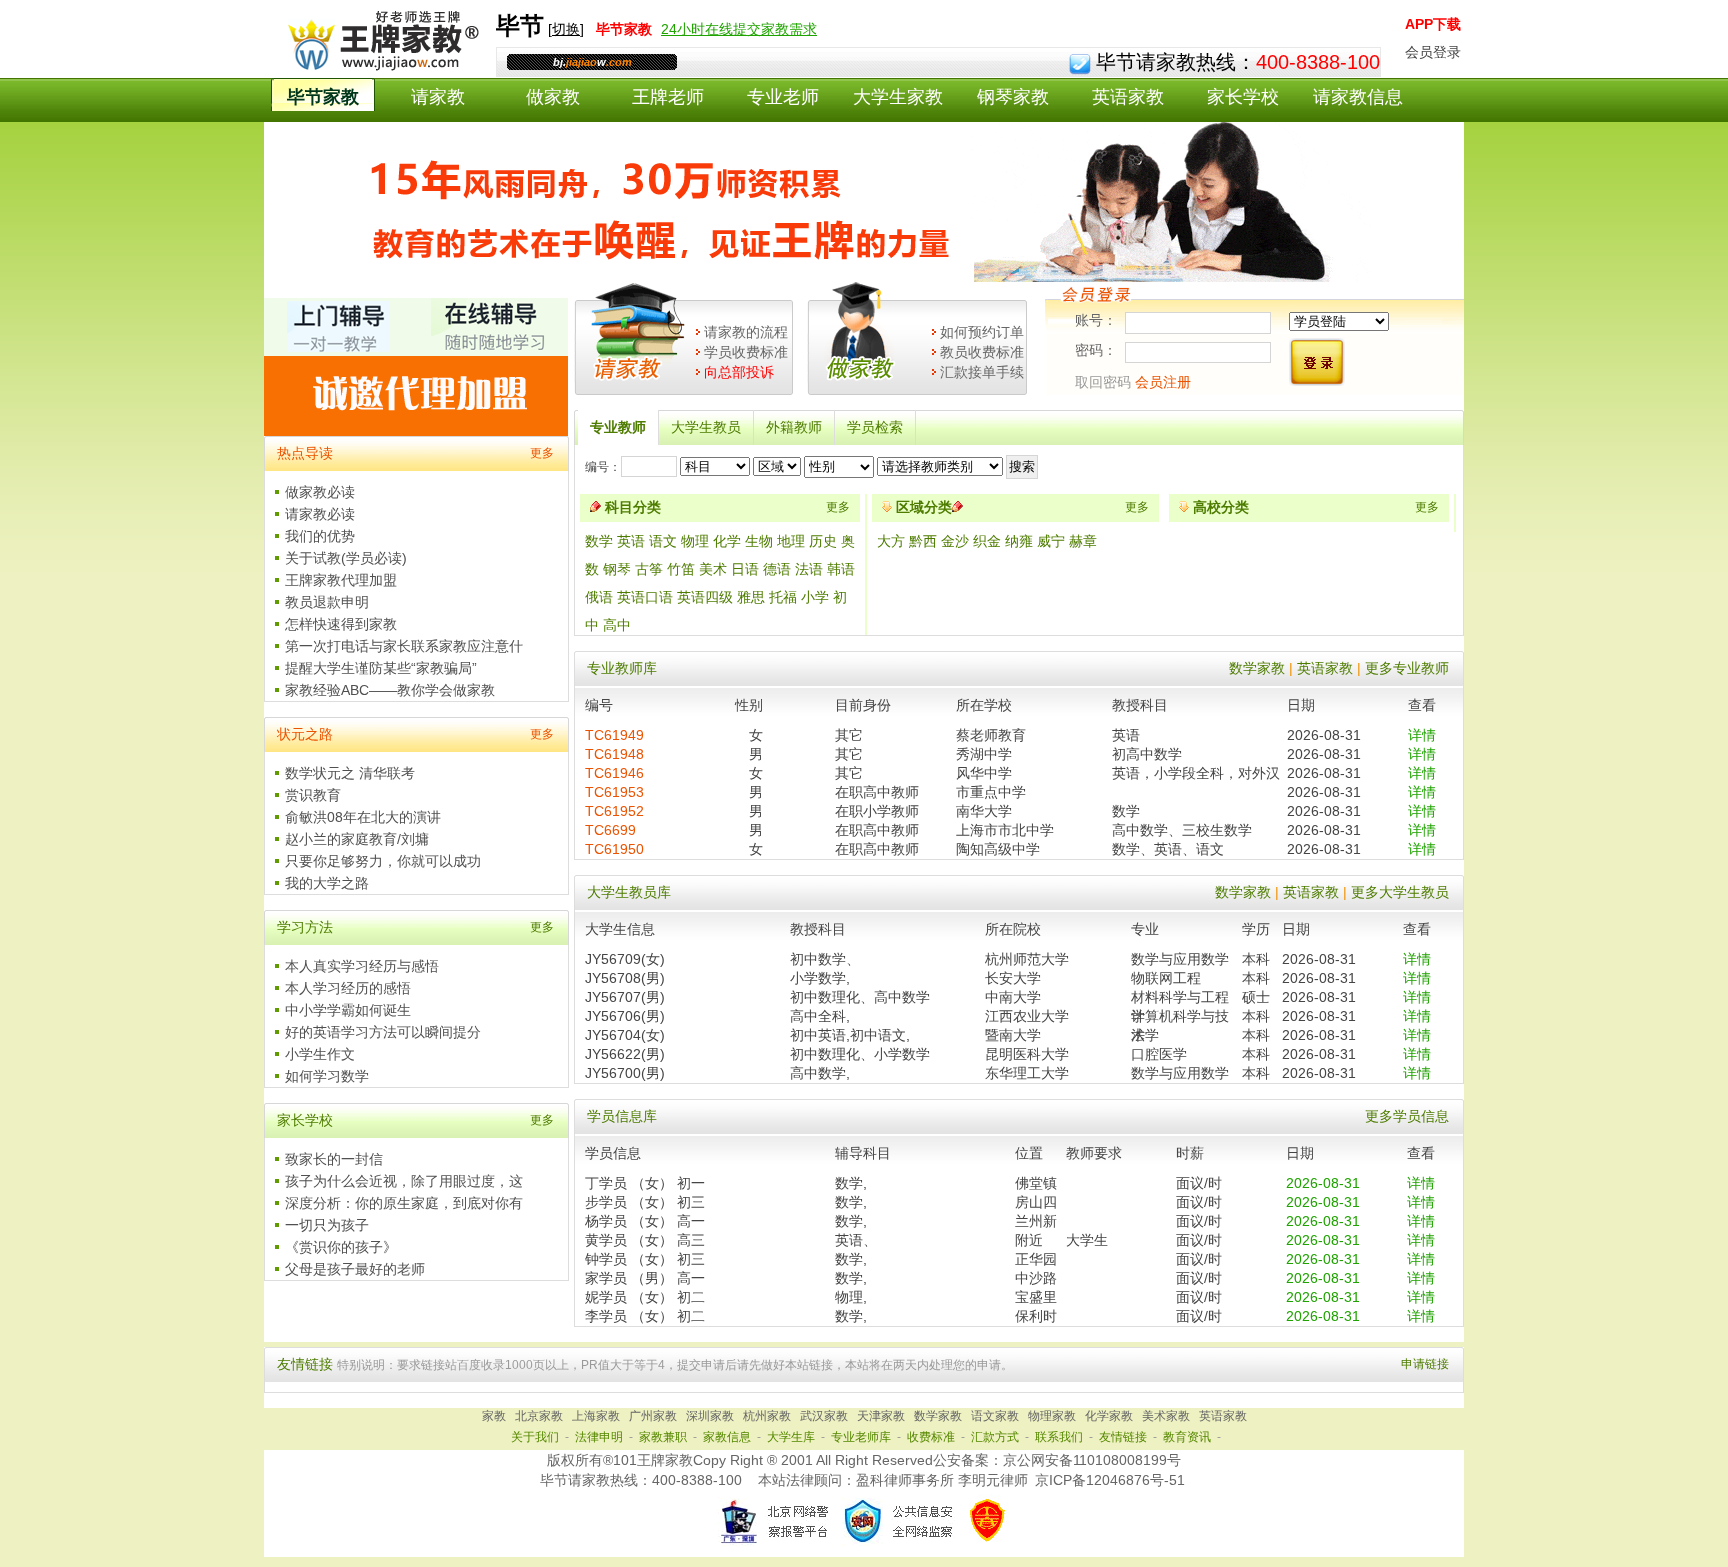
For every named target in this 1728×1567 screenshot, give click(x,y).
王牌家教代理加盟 (341, 580)
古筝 (649, 569)
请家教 (438, 97)
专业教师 (618, 427)
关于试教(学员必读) (346, 558)
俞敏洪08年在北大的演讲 (363, 817)
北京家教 (539, 1416)
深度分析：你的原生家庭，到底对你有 (404, 1203)
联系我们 (1059, 1437)
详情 (1422, 735)
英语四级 (705, 597)
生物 (759, 541)
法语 (809, 569)
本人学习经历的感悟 (348, 988)
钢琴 (617, 569)
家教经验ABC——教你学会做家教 (390, 690)
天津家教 (881, 1416)
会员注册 (1163, 382)
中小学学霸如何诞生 (348, 1010)
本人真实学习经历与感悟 (362, 966)
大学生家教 (898, 97)
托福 (783, 597)
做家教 (553, 97)
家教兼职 (663, 1437)
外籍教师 (794, 427)
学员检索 (875, 427)
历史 (823, 541)
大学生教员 (706, 427)
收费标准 (931, 1437)
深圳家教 (710, 1416)
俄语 (599, 597)
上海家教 (596, 1416)
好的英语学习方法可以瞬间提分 (383, 1032)
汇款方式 (995, 1437)
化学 (727, 541)
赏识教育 (313, 795)
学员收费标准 (746, 352)
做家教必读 (320, 492)
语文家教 (995, 1416)
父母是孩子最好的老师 (355, 1269)
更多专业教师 (1407, 668)
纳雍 (1021, 541)
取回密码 (1103, 382)
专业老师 (783, 97)
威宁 (1053, 541)
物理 (695, 541)
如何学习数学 (327, 1076)
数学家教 (1257, 668)
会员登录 (1433, 52)
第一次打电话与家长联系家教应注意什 (404, 646)
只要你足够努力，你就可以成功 (383, 861)
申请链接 (1425, 1364)
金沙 (957, 541)
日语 (745, 569)
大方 (893, 541)
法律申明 (599, 1437)
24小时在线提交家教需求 (739, 29)
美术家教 (1166, 1416)
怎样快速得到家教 (341, 624)
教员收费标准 (982, 352)
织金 (989, 541)
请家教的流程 (746, 332)
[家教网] (379, 67)
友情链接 (1123, 1437)
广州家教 (653, 1416)
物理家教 (1052, 1416)
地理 (791, 541)
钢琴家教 (1013, 97)
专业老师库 (861, 1437)
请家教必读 (320, 514)
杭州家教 (767, 1416)
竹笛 (681, 569)
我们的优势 (320, 536)
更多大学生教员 (1400, 892)
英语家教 (1128, 97)
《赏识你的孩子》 (341, 1247)
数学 (599, 541)
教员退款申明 (327, 602)
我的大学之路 (327, 883)
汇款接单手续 (982, 372)
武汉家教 (824, 1416)
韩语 (841, 569)
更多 (542, 453)
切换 (566, 29)
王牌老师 (668, 97)
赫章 (1083, 541)
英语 (631, 541)
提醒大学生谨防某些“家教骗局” (381, 668)
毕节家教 (323, 97)
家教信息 (727, 1437)
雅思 (751, 597)
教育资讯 (1187, 1437)
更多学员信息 (1407, 1116)
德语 (777, 569)
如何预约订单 (982, 332)
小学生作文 (320, 1054)
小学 (815, 597)
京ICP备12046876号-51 (1110, 1480)
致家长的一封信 (334, 1159)
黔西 (925, 541)
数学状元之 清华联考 (350, 773)
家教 (494, 1416)
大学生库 (791, 1437)
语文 (663, 541)
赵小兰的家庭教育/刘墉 (357, 839)
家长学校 (1243, 97)
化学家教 (1109, 1416)
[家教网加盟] (416, 431)
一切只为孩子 (327, 1225)
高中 (617, 625)
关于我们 (535, 1437)
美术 (713, 569)
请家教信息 (1358, 97)
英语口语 (645, 597)
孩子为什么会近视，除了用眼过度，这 (404, 1181)
